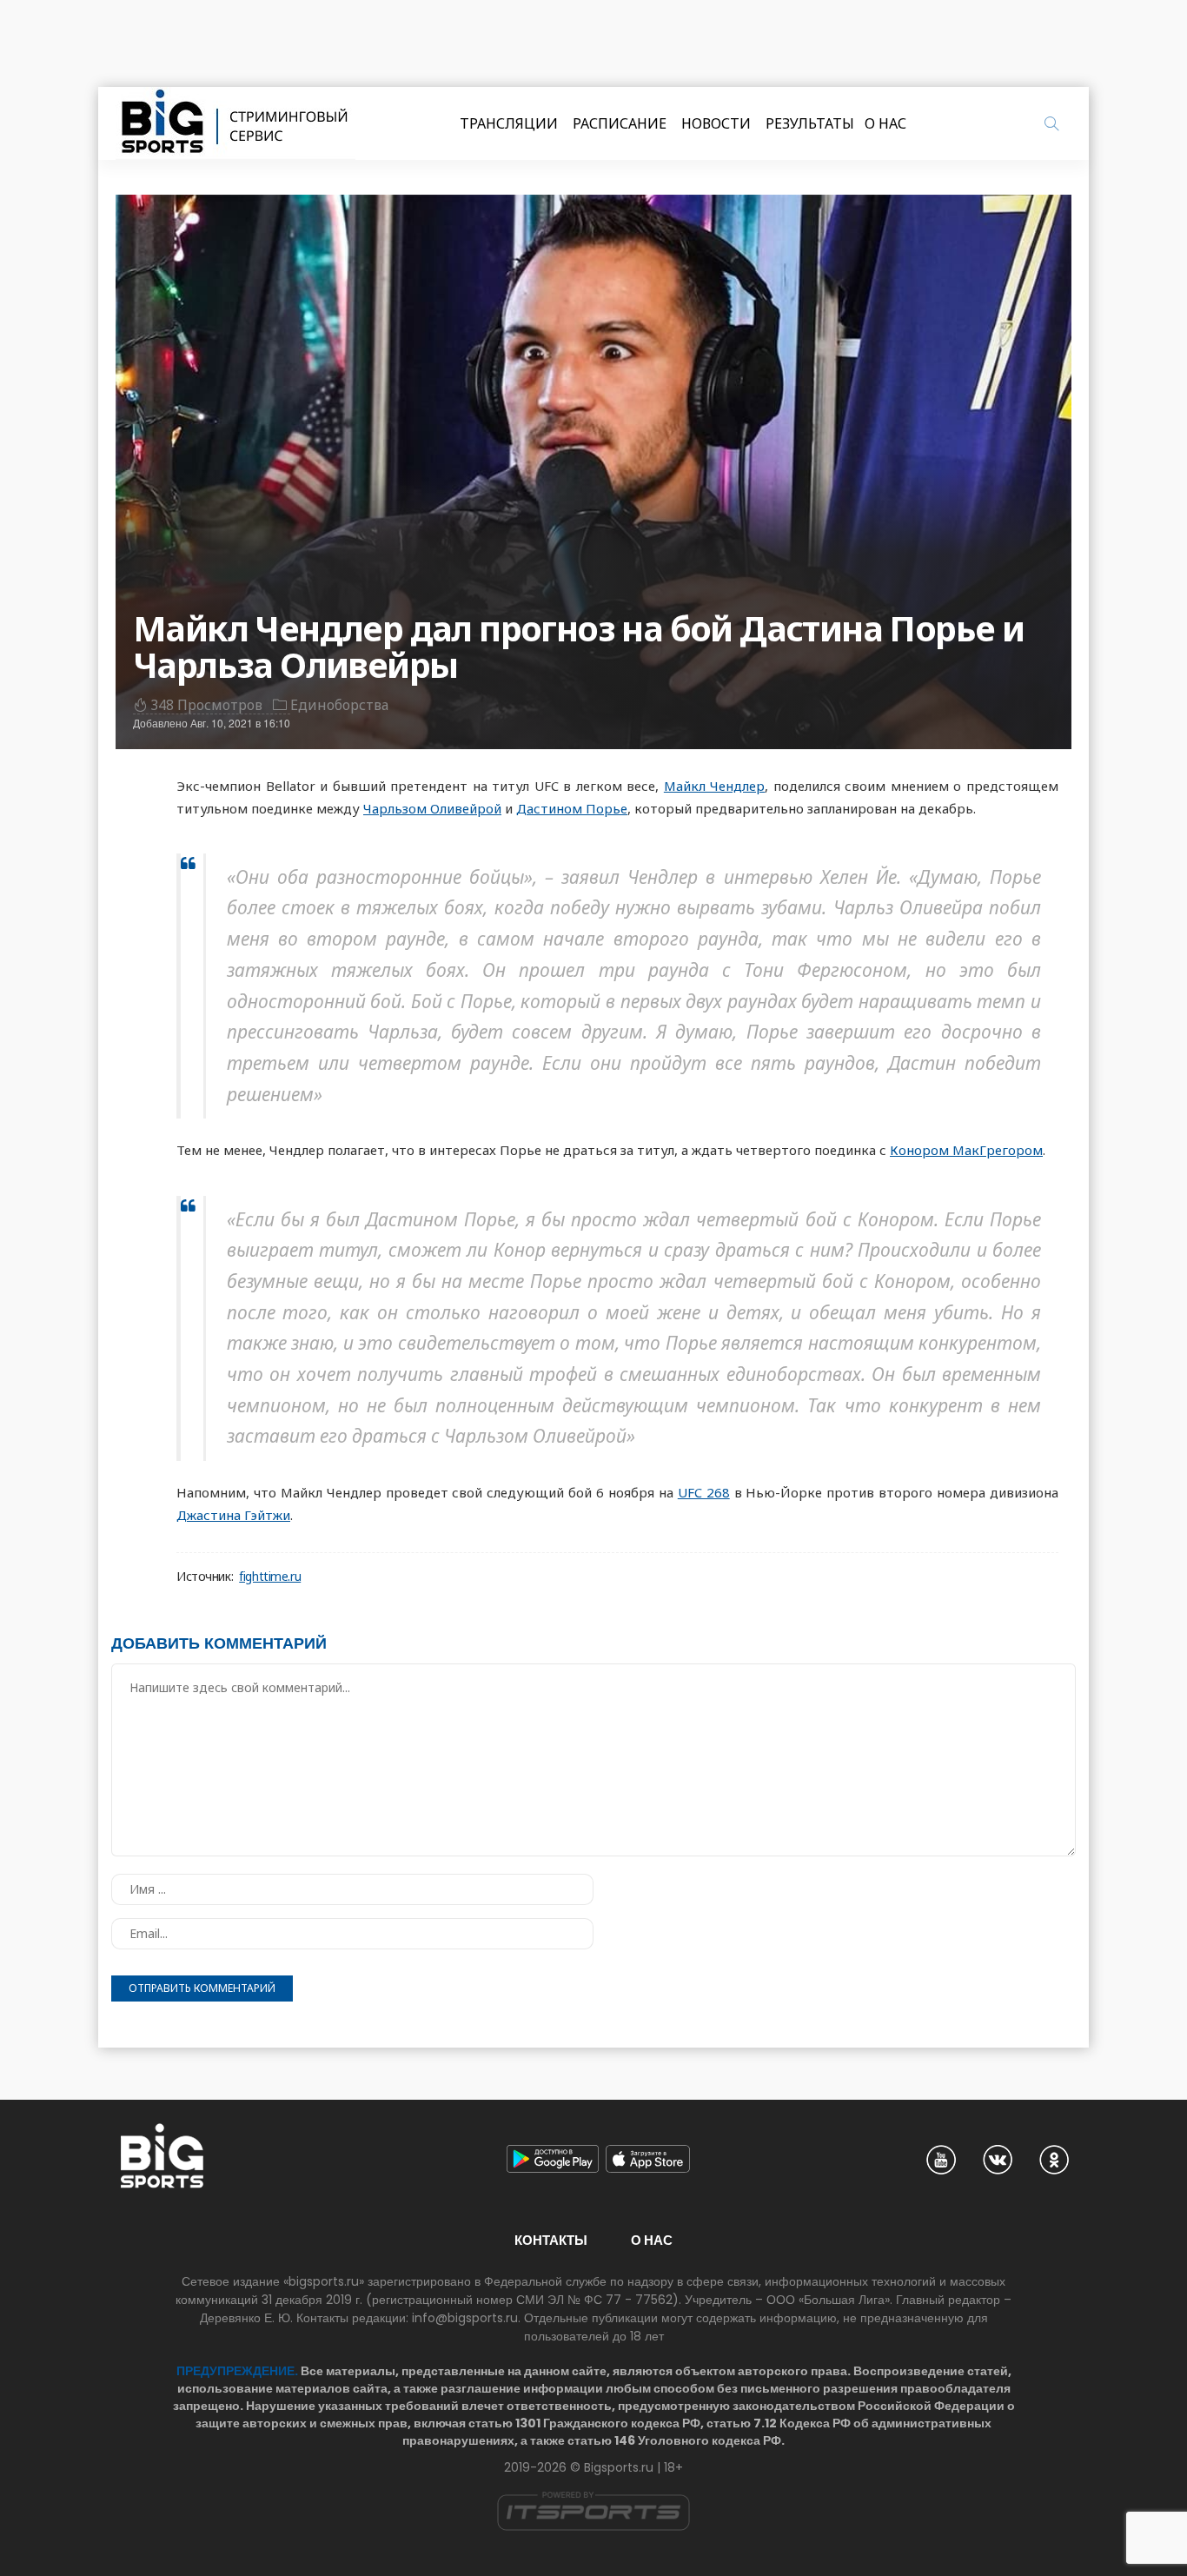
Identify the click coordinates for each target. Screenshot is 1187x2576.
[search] (1051, 123)
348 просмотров (206, 705)
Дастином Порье (572, 808)
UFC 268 (704, 1492)
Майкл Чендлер (715, 786)
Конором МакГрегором (966, 1150)
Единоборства (339, 705)
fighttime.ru (270, 1577)
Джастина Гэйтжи (233, 1515)
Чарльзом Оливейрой (432, 808)
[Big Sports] (235, 123)
